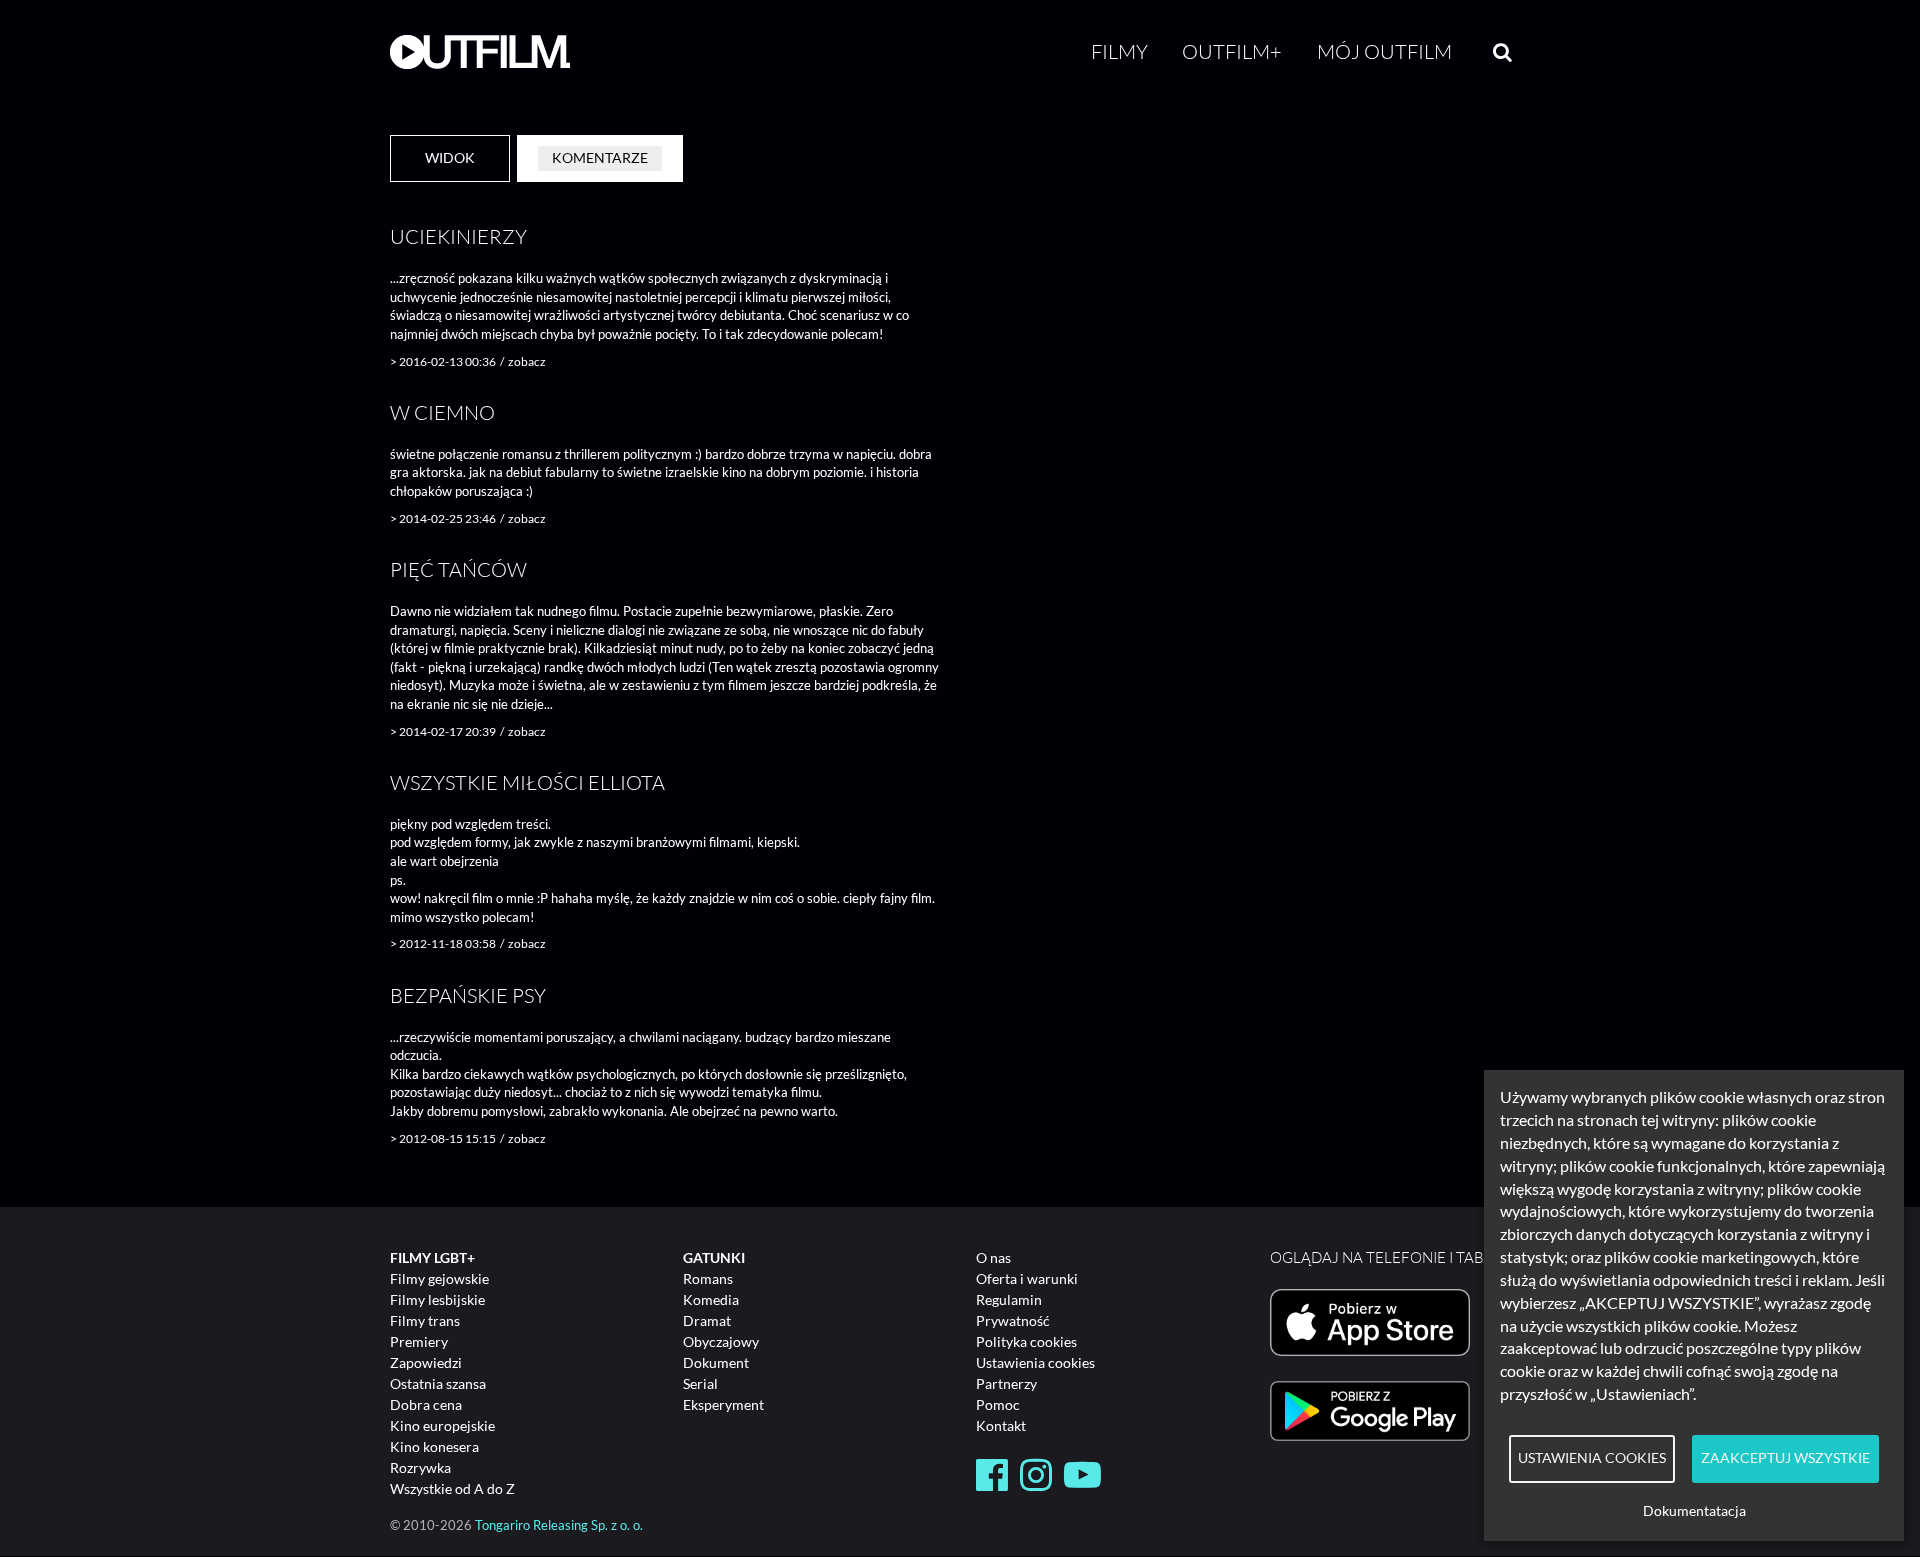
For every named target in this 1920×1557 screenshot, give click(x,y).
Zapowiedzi (426, 1362)
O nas (993, 1257)
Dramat (707, 1320)
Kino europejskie (442, 1425)
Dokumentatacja (1694, 1511)
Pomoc (998, 1404)
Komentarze (600, 157)
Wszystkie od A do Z (452, 1488)
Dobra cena (426, 1404)
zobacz (527, 361)
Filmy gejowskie (439, 1278)
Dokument (716, 1362)
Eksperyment (723, 1404)
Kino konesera (434, 1446)
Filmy (1119, 51)
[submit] (1502, 52)
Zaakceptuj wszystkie (1785, 1458)
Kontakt (1001, 1425)
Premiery (419, 1341)
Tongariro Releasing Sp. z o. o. (559, 1525)
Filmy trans (425, 1320)
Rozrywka (420, 1467)
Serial (700, 1383)
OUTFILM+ (1232, 51)
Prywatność (1013, 1320)
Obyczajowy (721, 1341)
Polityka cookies (1026, 1341)
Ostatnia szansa (438, 1383)
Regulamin (1009, 1299)
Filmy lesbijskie (437, 1299)
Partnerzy (1006, 1383)
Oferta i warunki (1027, 1278)
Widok (450, 157)
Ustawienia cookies (1035, 1362)
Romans (708, 1278)
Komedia (711, 1299)
